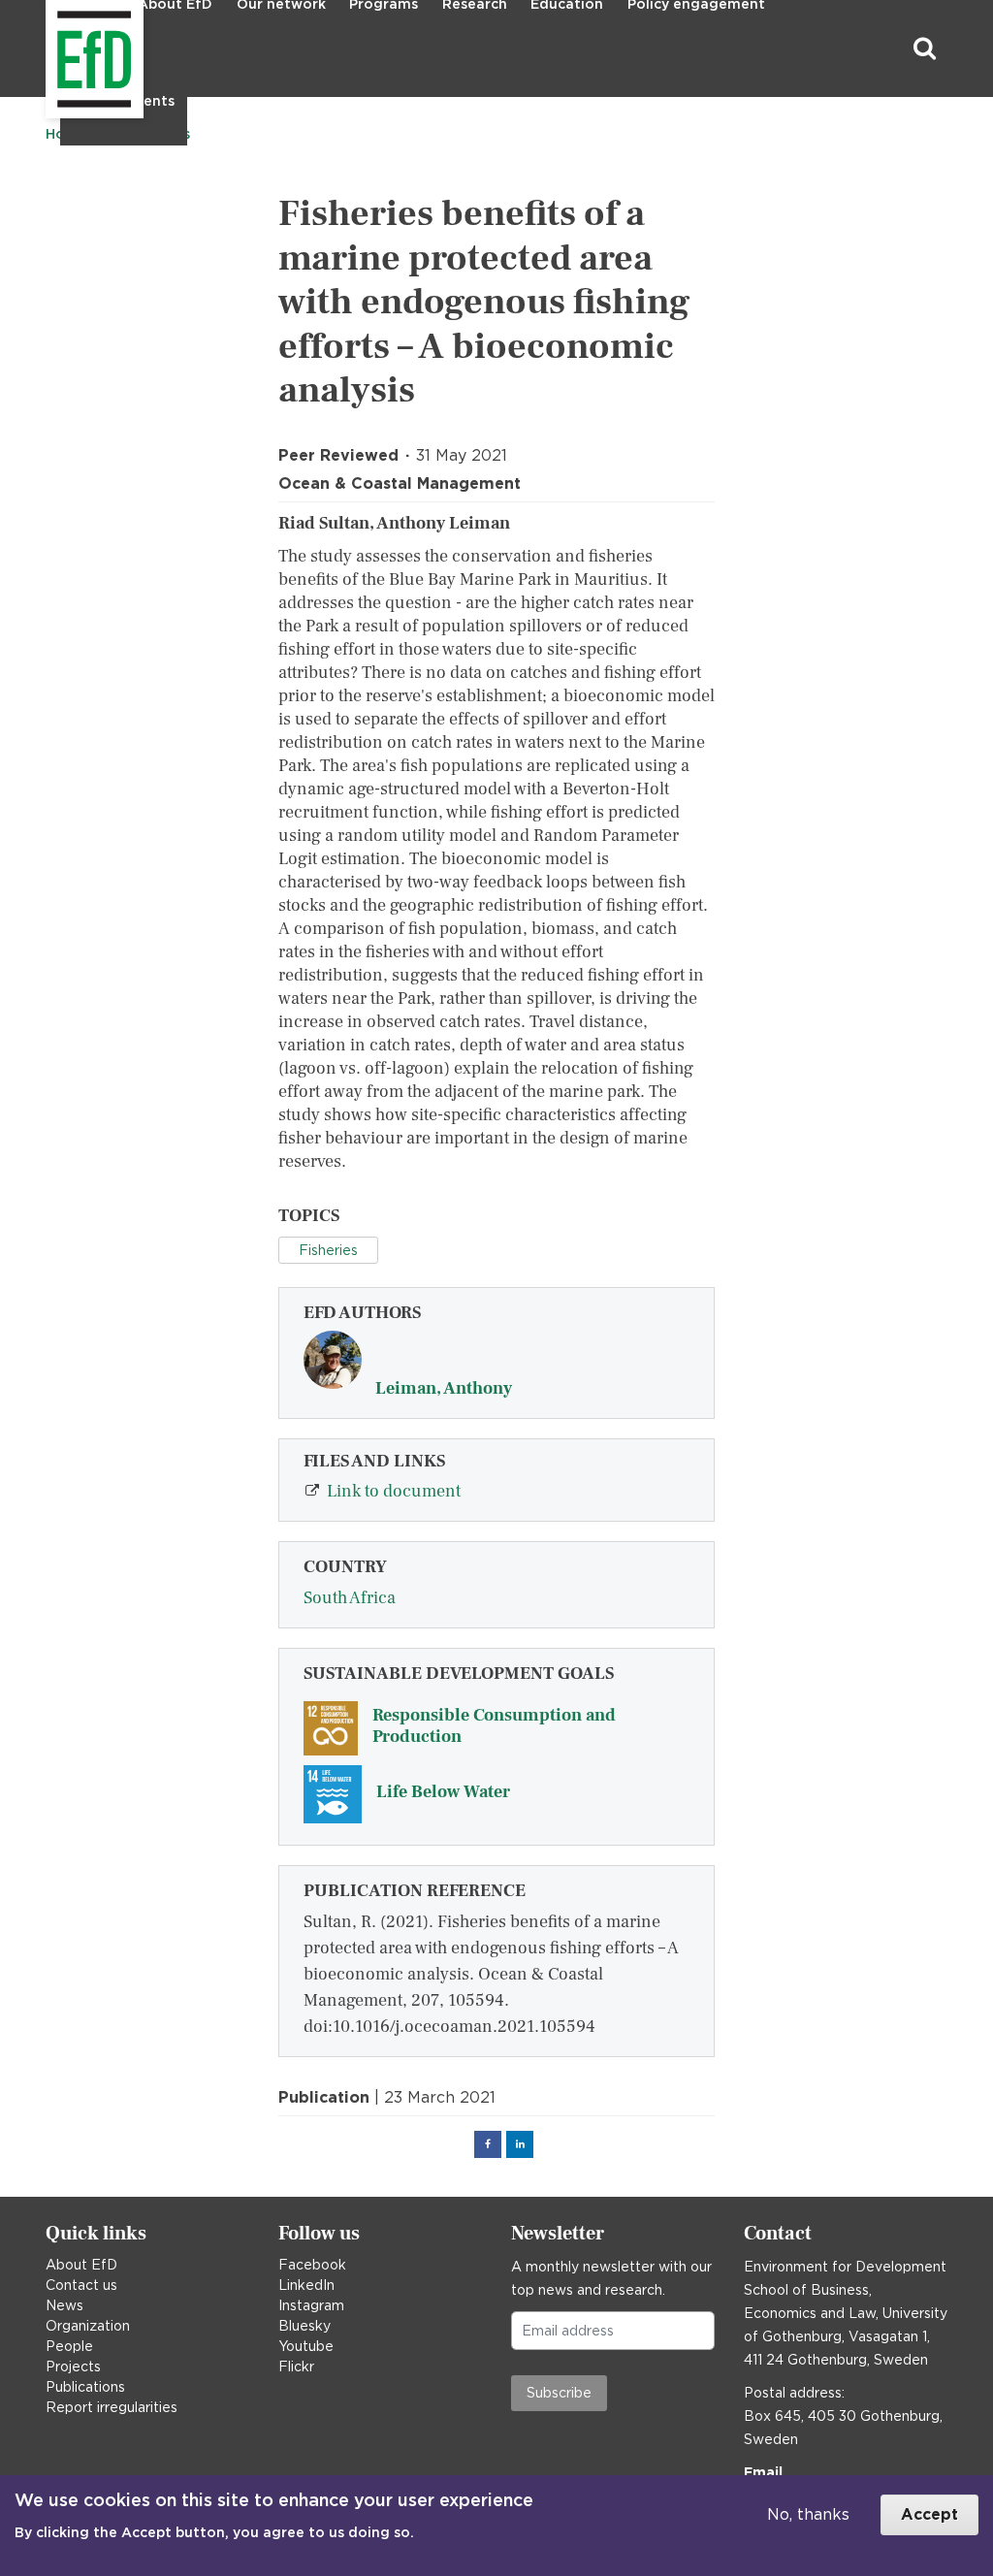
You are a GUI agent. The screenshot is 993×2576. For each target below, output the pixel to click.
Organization (88, 2326)
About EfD (81, 2265)
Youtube (306, 2346)
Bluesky (304, 2326)
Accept (929, 2514)
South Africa (350, 1598)
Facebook (312, 2265)
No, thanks (808, 2514)
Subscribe (559, 2393)
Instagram (311, 2305)
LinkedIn (306, 2285)
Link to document (394, 1491)
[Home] (48, 49)
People (69, 2346)
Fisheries (328, 1250)
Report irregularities (112, 2407)
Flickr (296, 2367)
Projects (73, 2367)
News (64, 2305)
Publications (85, 2387)
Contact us (81, 2285)
